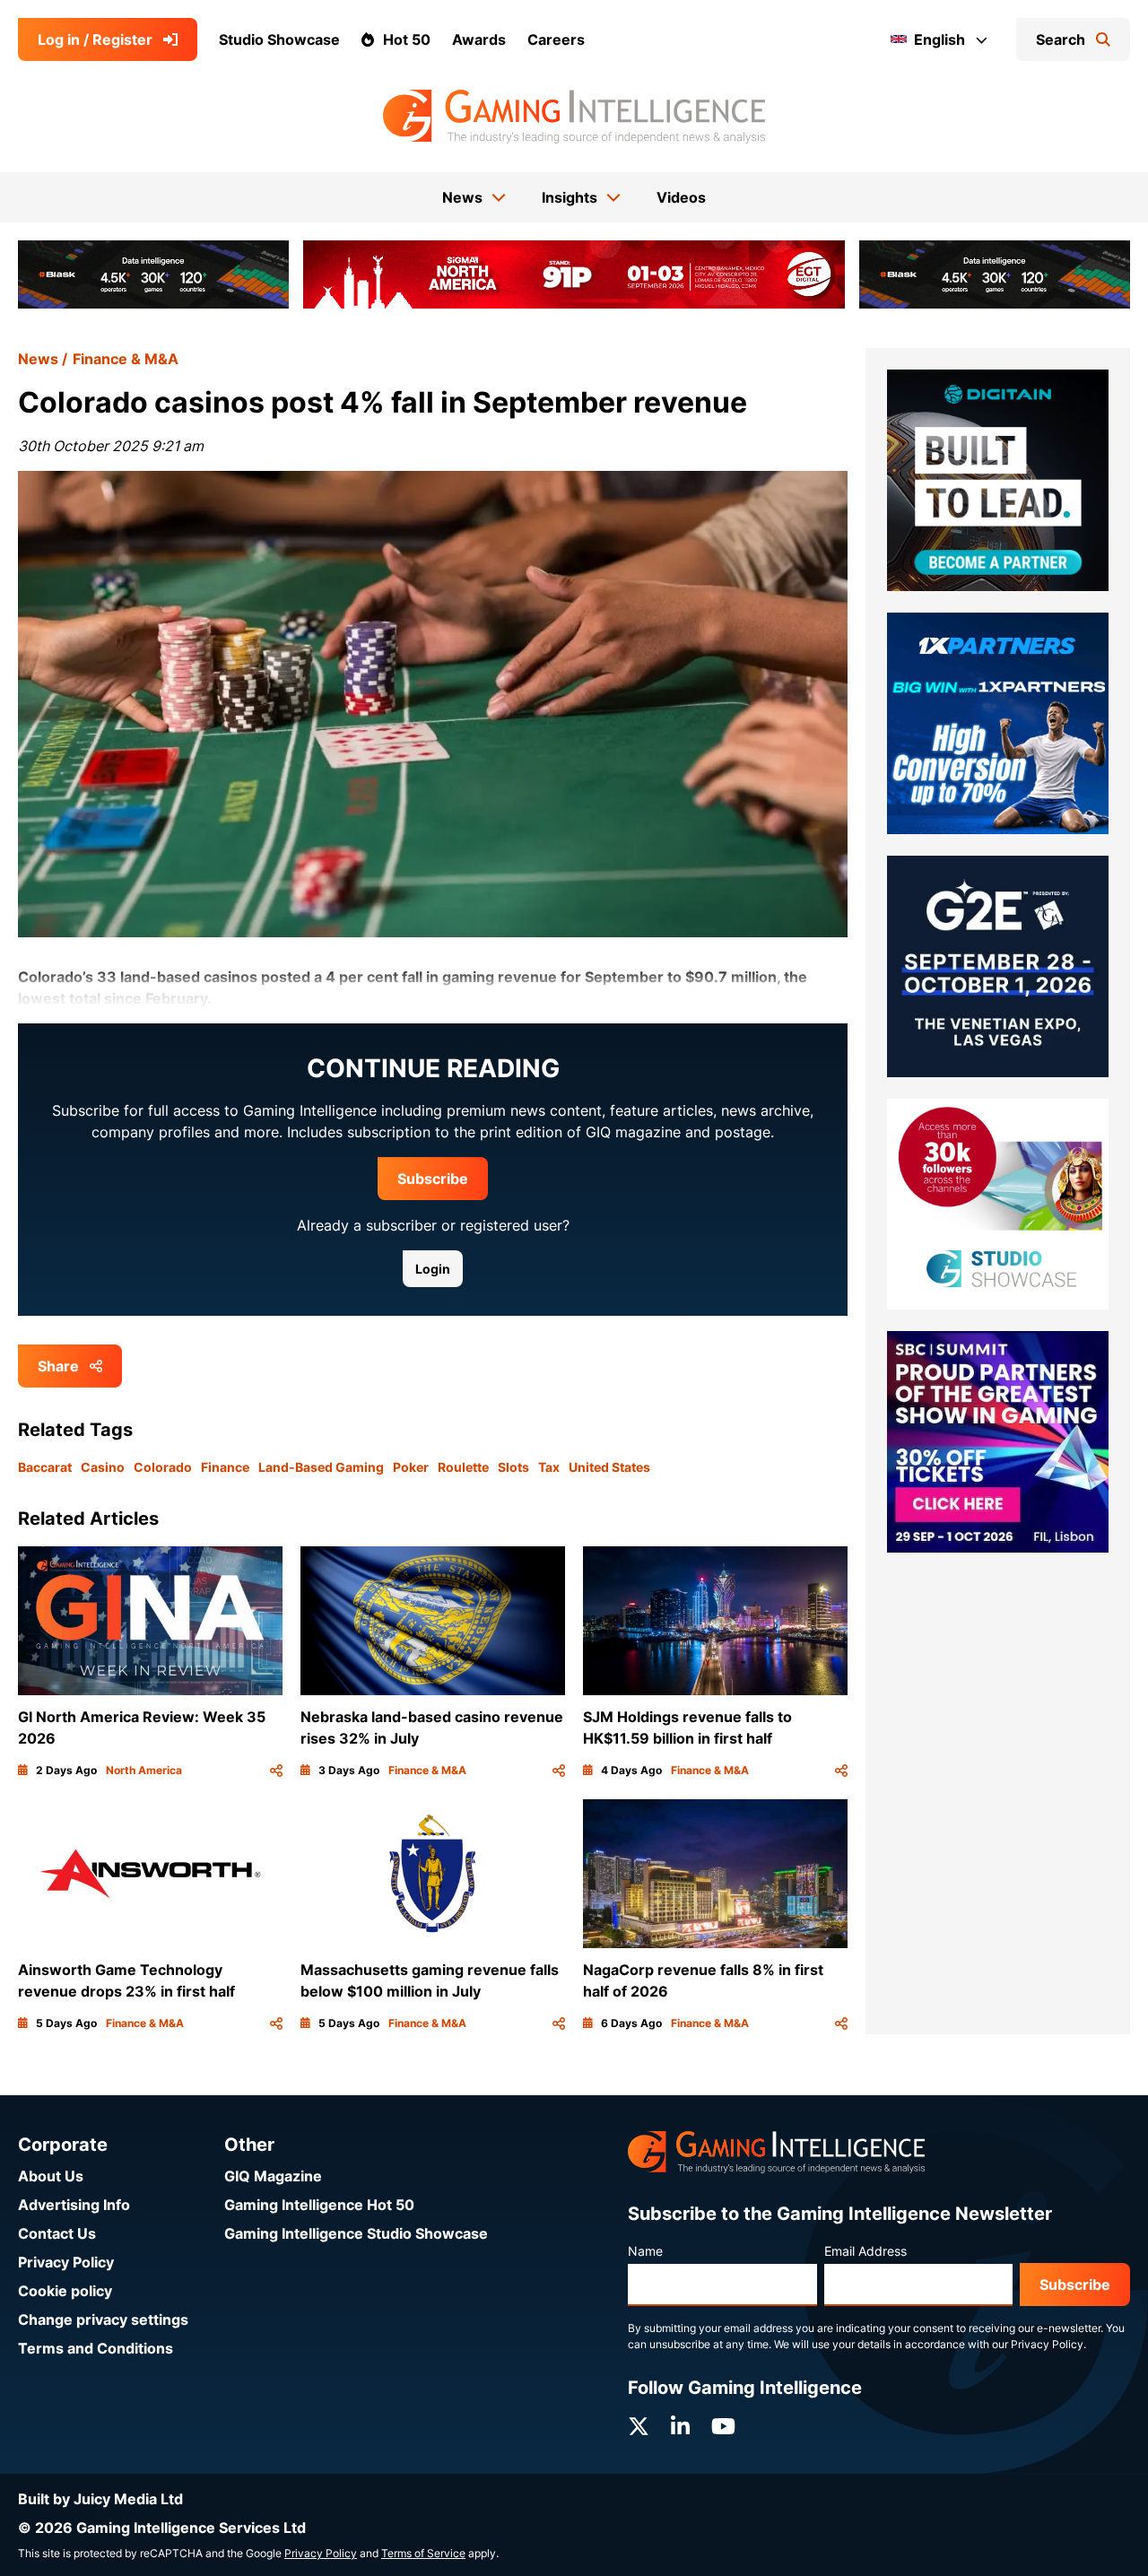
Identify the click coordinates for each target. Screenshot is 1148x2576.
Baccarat (45, 1467)
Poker (411, 1467)
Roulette (463, 1467)
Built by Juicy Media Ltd (100, 2499)
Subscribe (433, 1179)
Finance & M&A (126, 359)
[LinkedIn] (680, 2427)
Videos (681, 197)
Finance (225, 1467)
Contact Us (57, 2233)
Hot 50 (407, 39)
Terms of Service (423, 2553)
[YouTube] (723, 2427)
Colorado (163, 1467)
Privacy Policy (66, 2262)
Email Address (865, 2251)
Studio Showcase (279, 39)
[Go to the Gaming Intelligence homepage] (574, 117)
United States (609, 1467)
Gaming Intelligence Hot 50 (319, 2205)
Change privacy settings (103, 2319)
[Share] (276, 1771)
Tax (549, 1467)
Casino (103, 1467)
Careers (556, 39)
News (38, 359)
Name (645, 2251)
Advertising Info (74, 2205)
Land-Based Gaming (321, 1467)
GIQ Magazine (273, 2176)
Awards (479, 39)
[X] (639, 2427)
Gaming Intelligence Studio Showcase (356, 2233)
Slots (513, 1467)
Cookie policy (65, 2291)
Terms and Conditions (96, 2348)
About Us (51, 2176)
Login (433, 1269)
